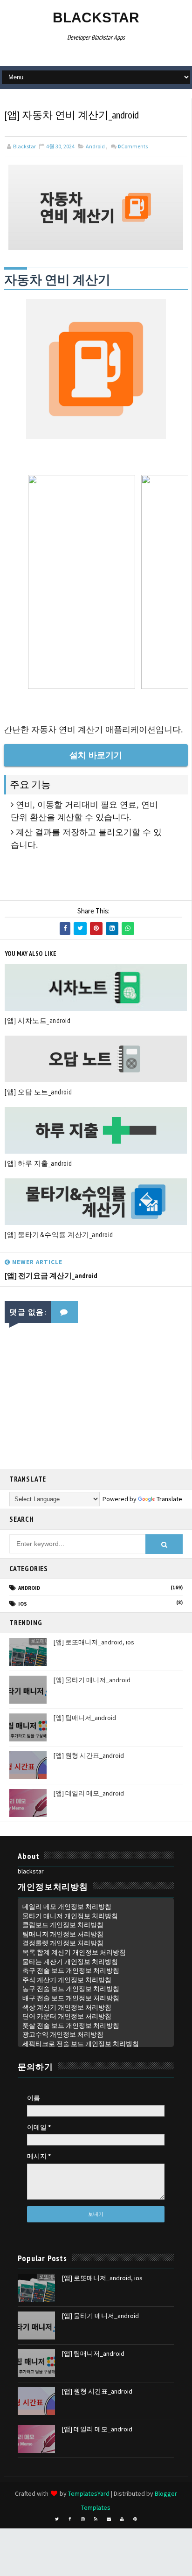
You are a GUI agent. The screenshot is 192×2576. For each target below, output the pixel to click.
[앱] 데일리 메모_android (89, 1793)
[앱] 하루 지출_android (38, 1163)
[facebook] (70, 2519)
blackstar (96, 17)
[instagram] (83, 2519)
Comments (133, 146)
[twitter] (57, 2519)
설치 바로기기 (96, 755)
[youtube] (122, 2519)
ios (23, 1604)
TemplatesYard (89, 2493)
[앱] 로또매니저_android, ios (94, 1642)
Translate (169, 1499)
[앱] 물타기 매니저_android (92, 1680)
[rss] (96, 2519)
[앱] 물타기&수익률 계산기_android (59, 1235)
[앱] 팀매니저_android (85, 1718)
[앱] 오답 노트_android (38, 1092)
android (95, 146)
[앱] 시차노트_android (38, 1020)
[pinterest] (135, 2519)
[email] (109, 2519)
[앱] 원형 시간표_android (89, 1755)
